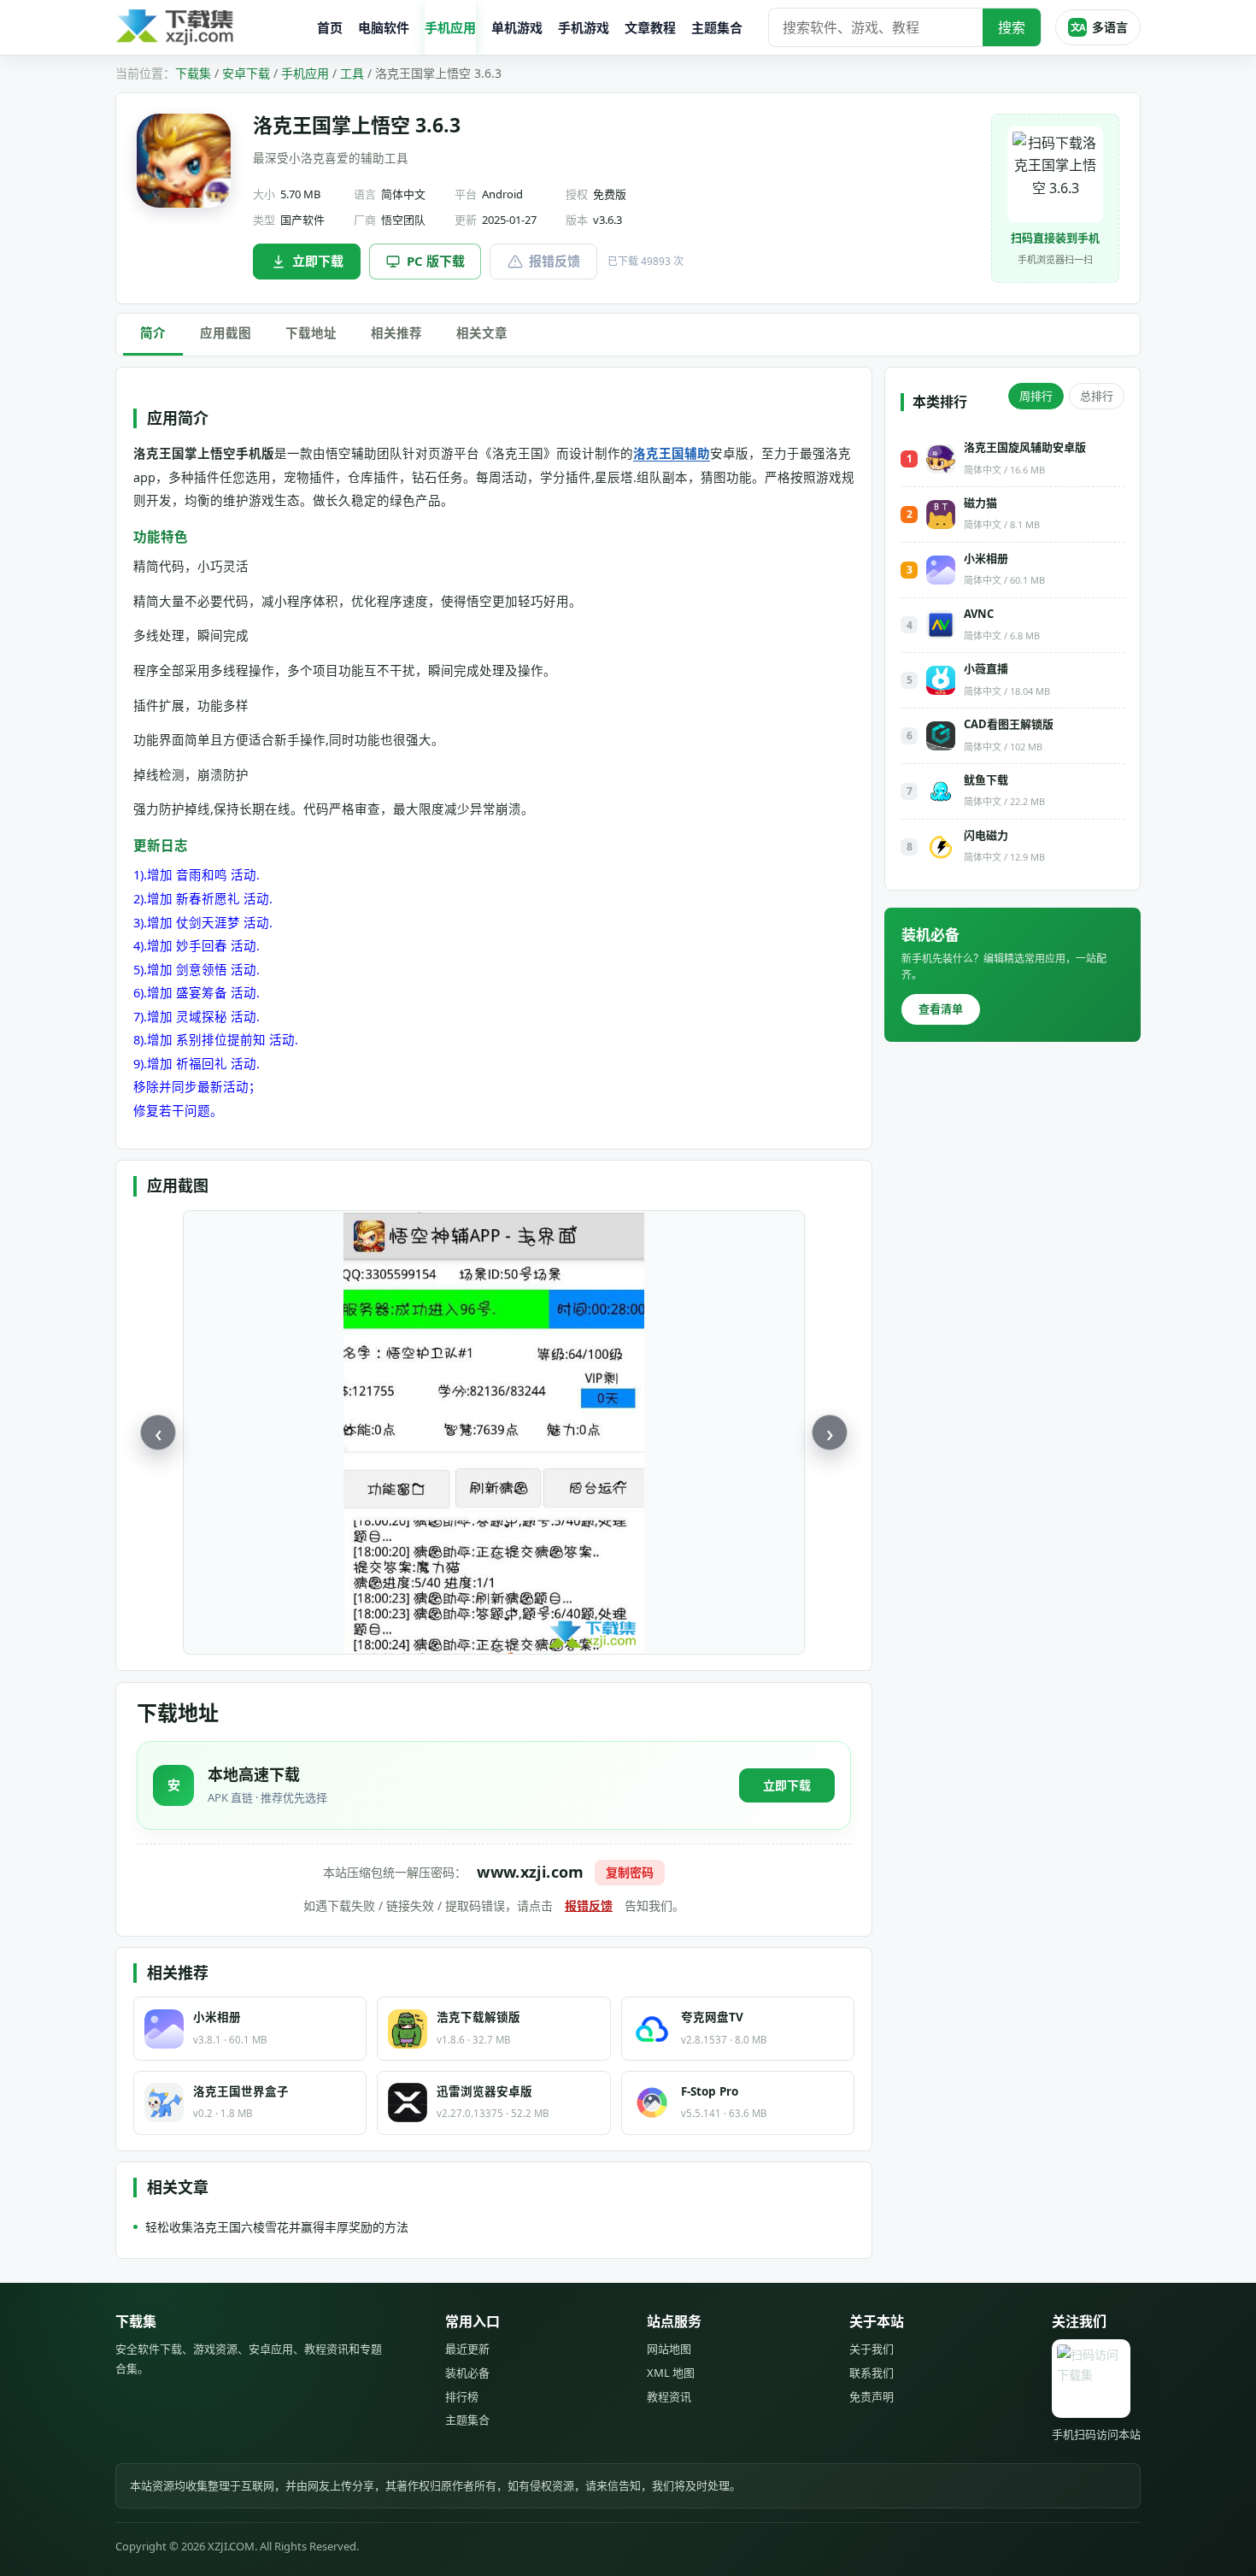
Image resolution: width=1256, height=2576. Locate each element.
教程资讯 (669, 2397)
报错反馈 (555, 261)
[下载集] (209, 28)
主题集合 (717, 27)
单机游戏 (517, 27)
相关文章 (482, 332)
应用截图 (226, 332)
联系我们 (872, 2373)
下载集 (193, 73)
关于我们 (872, 2349)
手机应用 (450, 27)
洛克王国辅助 (672, 453)
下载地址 (311, 332)
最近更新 (467, 2349)
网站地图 (669, 2349)
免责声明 (872, 2397)
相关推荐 (396, 332)
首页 (330, 27)
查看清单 (941, 1009)
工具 (352, 73)
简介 (153, 332)
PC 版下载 (436, 261)
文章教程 (650, 27)
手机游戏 (584, 27)
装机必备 (467, 2373)
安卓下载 (246, 73)
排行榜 (462, 2397)
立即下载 (318, 261)
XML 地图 (671, 2373)
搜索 (1012, 27)
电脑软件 (384, 27)
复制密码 (630, 1872)
